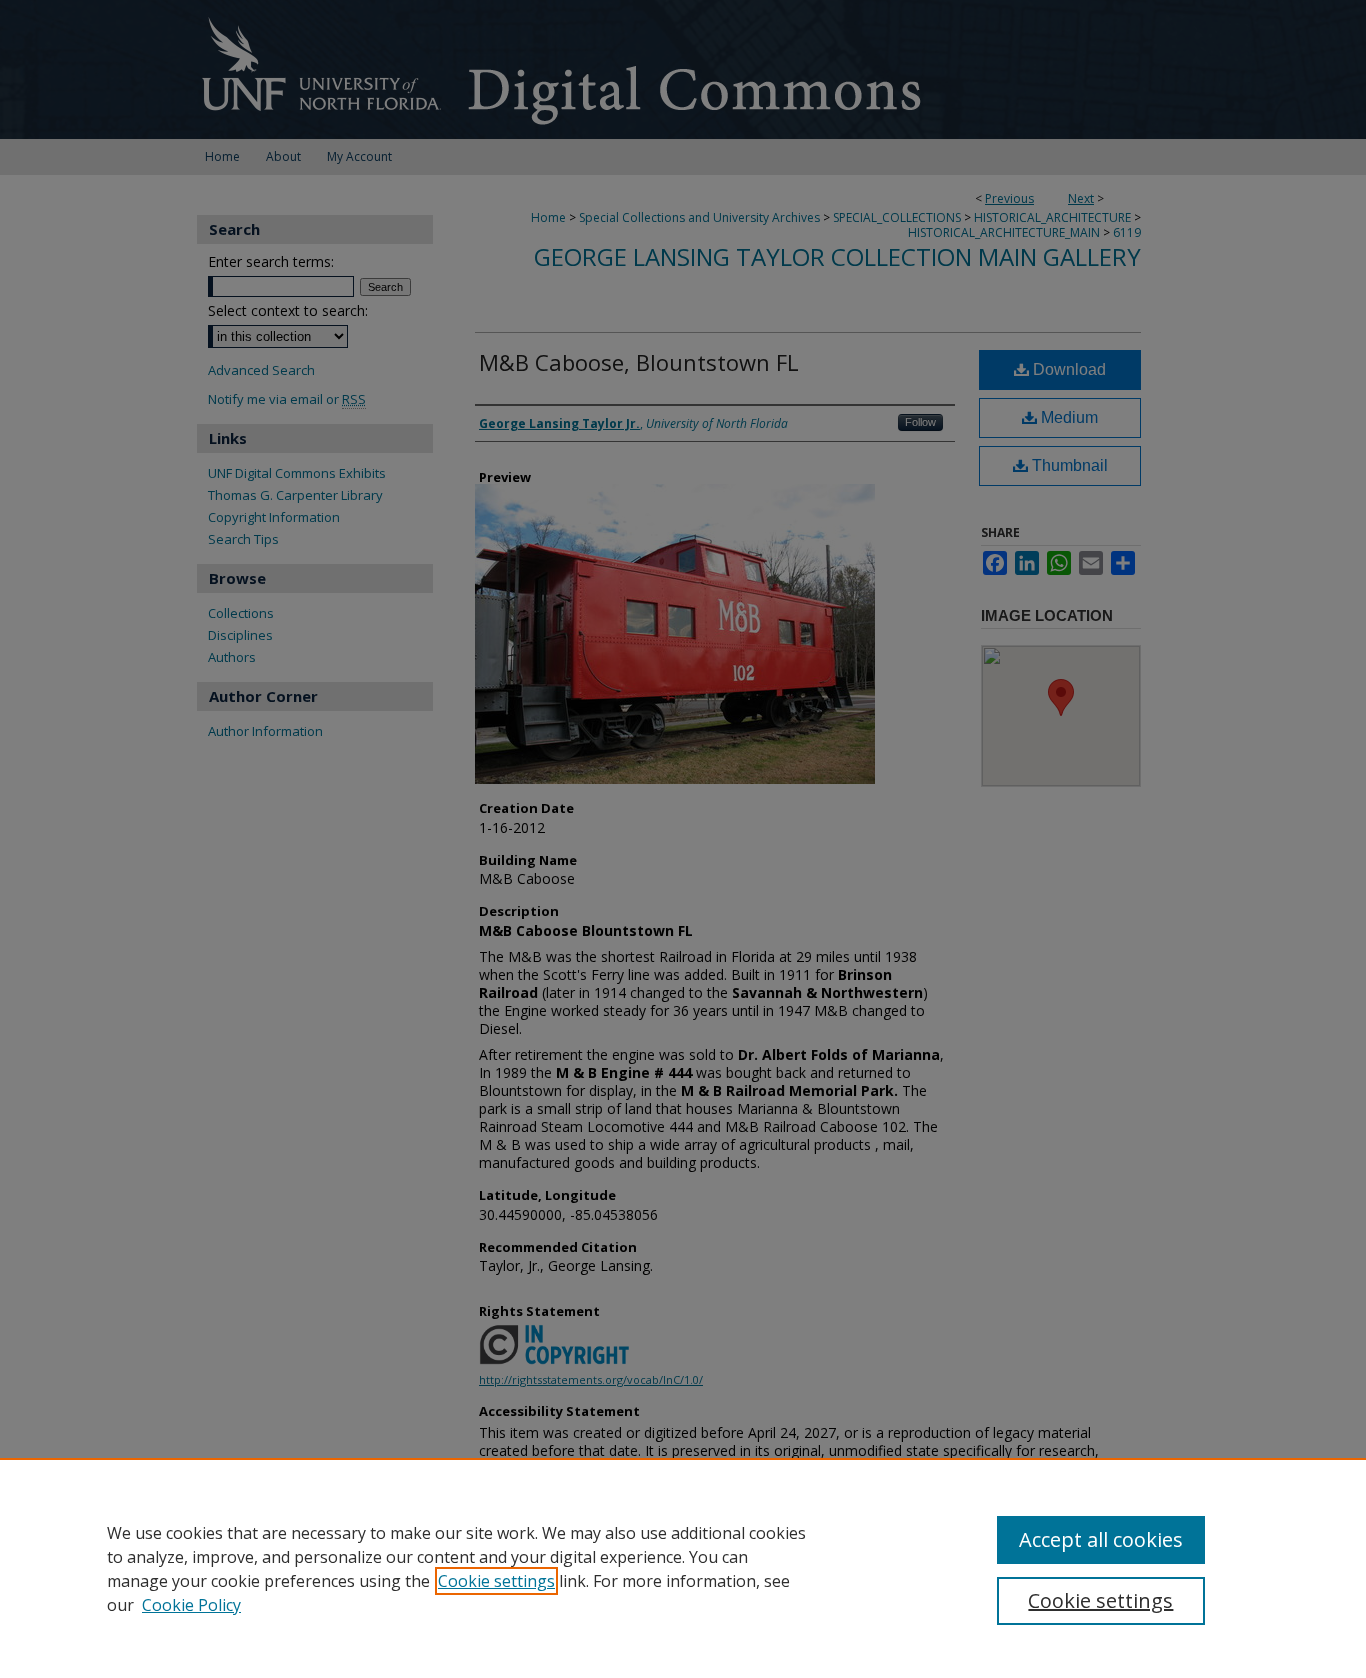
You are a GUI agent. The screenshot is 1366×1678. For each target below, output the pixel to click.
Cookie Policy (191, 1605)
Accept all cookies (1101, 1539)
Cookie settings (496, 1581)
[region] (683, 1568)
